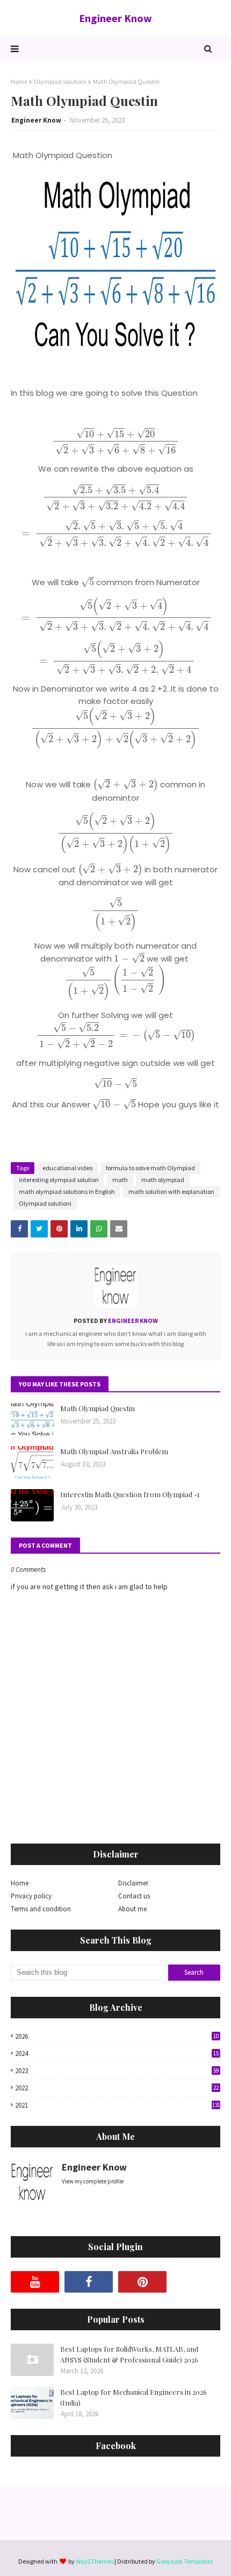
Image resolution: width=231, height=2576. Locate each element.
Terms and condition (41, 1909)
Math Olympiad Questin (98, 1408)
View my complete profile (93, 2181)
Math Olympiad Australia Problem (114, 1451)
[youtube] (35, 2282)
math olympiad (163, 1180)
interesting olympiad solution (59, 1180)
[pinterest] (142, 2282)
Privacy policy (31, 1896)
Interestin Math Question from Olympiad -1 (130, 1494)
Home (19, 81)
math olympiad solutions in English (67, 1191)
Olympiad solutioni (60, 81)
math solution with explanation (171, 1191)
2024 (117, 2054)
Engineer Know (115, 18)
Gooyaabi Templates (185, 2561)
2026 (117, 2036)
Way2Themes (95, 2561)
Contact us (134, 1896)
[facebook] (89, 2282)
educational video (67, 1168)
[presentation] (115, 442)
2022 (117, 2088)
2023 (117, 2071)
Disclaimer (133, 1883)
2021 (118, 2105)
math (120, 1180)
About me (132, 1909)
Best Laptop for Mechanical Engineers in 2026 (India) (133, 2397)
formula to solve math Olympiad (150, 1168)
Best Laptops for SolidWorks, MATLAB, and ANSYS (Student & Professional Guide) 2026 (129, 2354)
